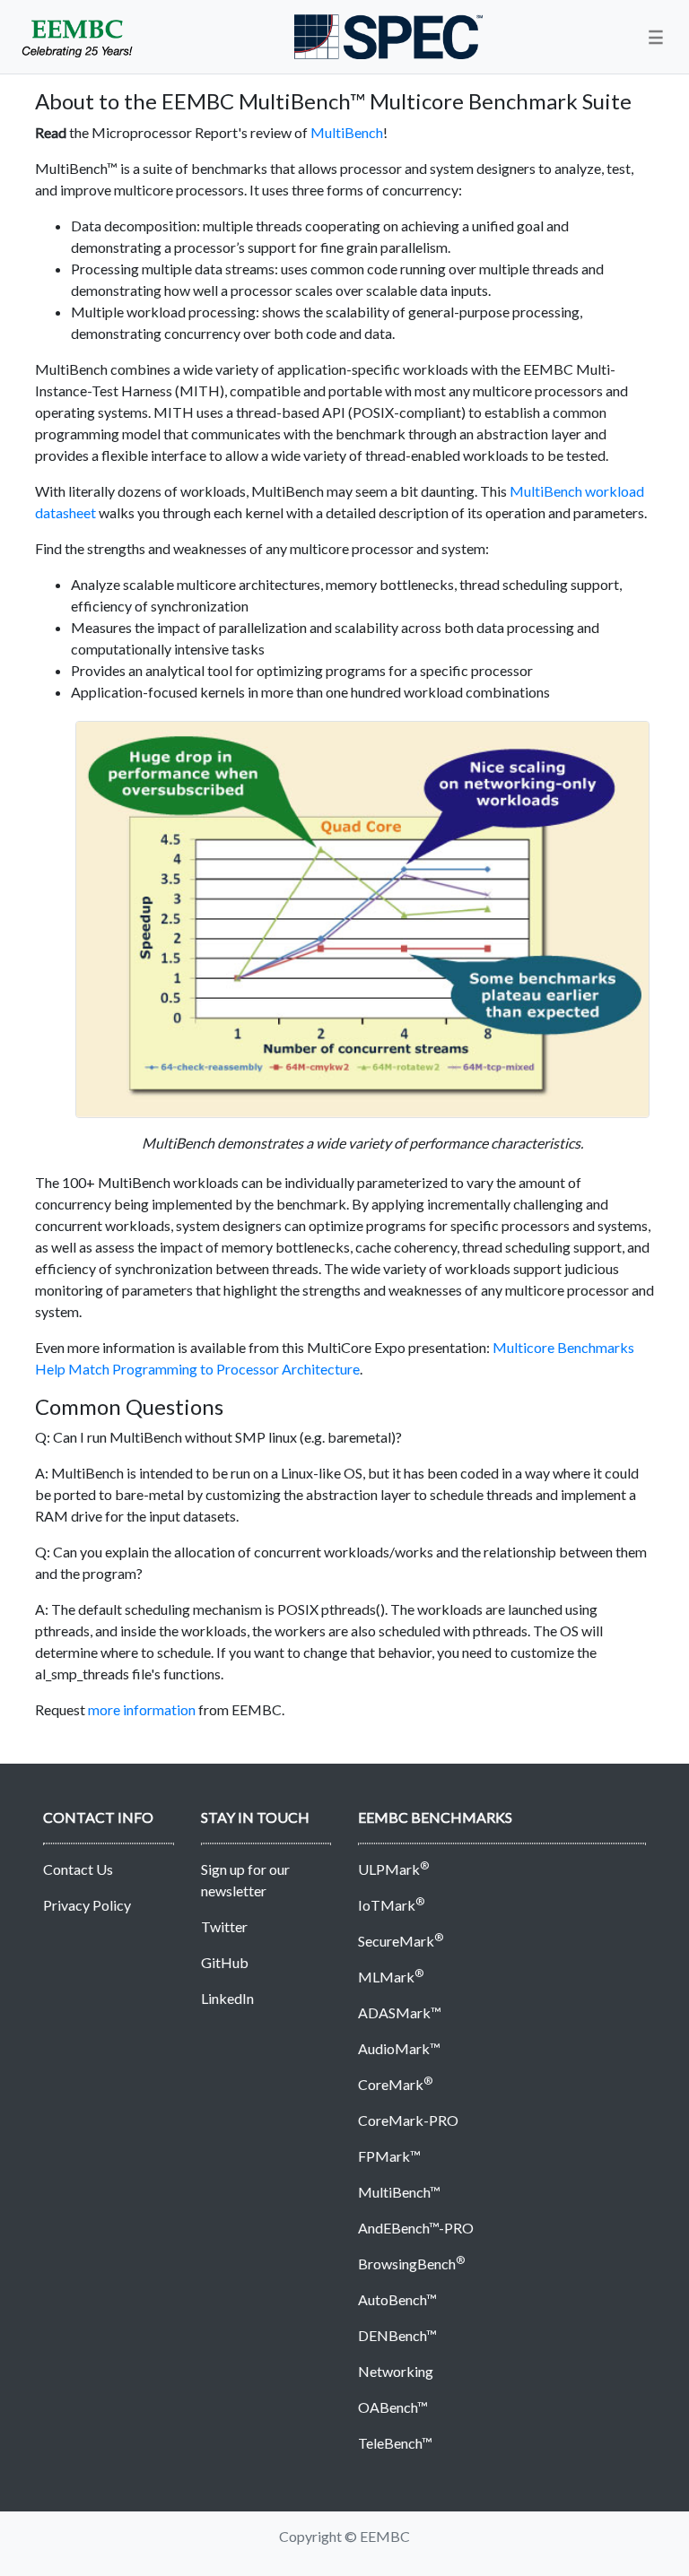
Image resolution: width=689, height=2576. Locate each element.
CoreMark (395, 2084)
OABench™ (393, 2407)
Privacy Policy (87, 1905)
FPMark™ (389, 2156)
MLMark (391, 1977)
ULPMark (393, 1869)
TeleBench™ (395, 2443)
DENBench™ (397, 2335)
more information (142, 1709)
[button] (656, 37)
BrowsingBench (411, 2264)
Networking (396, 2371)
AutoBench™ (397, 2299)
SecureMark (401, 1941)
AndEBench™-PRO (416, 2228)
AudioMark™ (399, 2048)
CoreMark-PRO (408, 2120)
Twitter (224, 1926)
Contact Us (78, 1869)
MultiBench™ (399, 2192)
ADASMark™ (400, 2012)
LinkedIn (227, 1998)
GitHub (225, 1962)
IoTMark (391, 1905)
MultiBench (347, 132)
